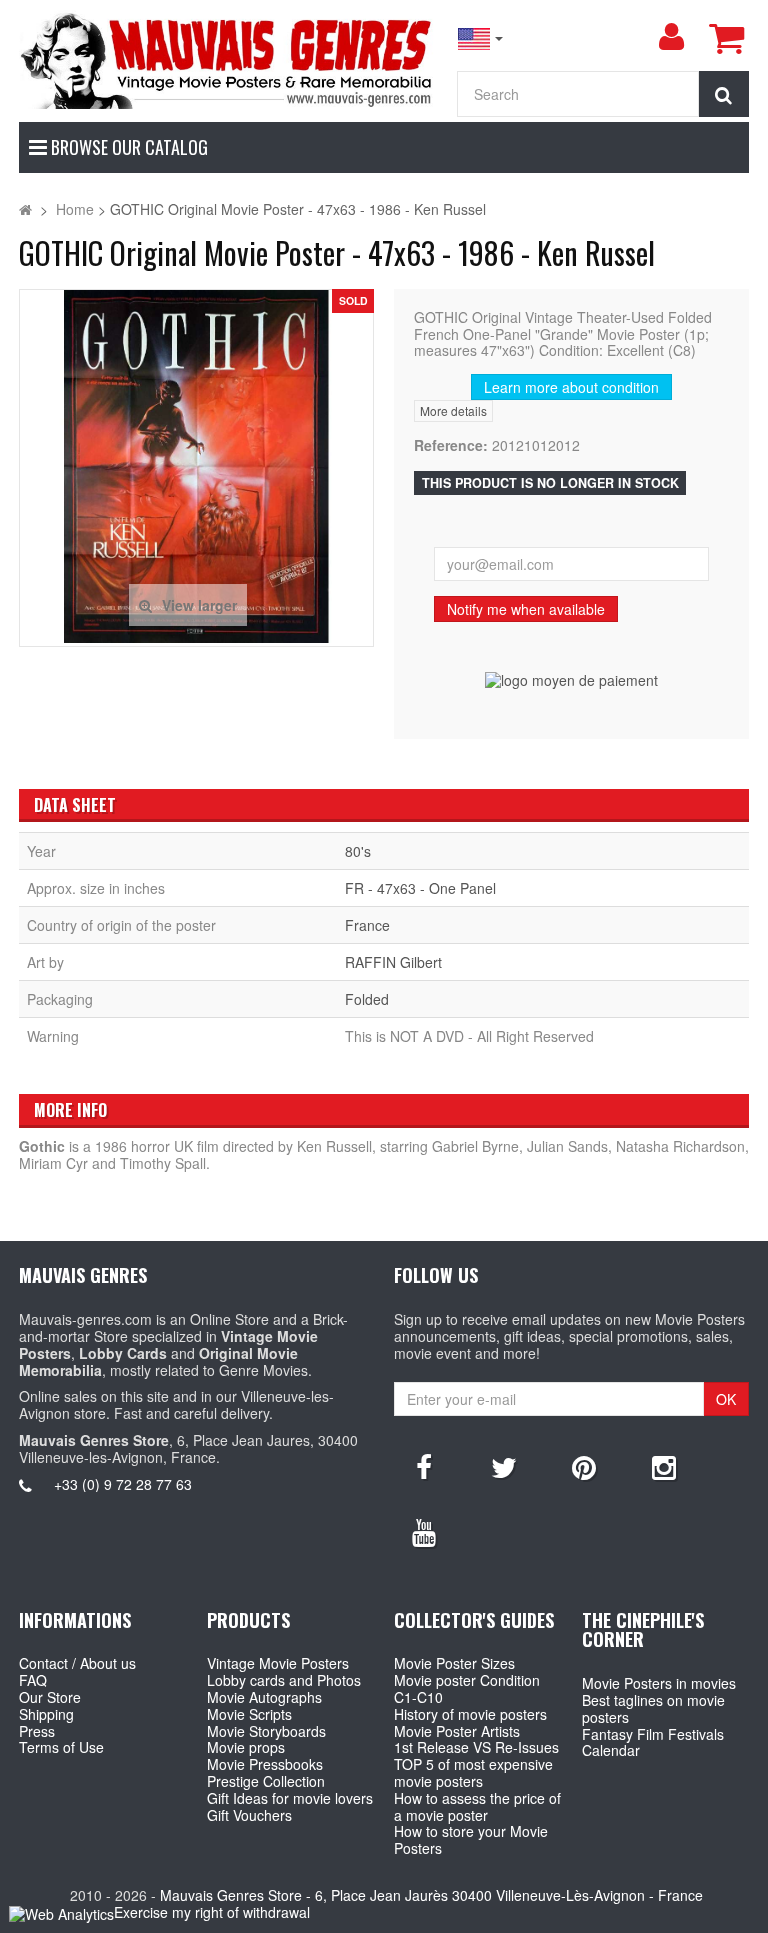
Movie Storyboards (266, 1731)
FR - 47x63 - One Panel (420, 888)
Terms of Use (61, 1747)
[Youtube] (424, 1531)
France (367, 925)
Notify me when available (526, 609)
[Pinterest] (584, 1466)
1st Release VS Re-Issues (476, 1747)
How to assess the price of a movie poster (477, 1806)
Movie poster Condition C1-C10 (467, 1688)
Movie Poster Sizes (454, 1663)
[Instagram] (664, 1466)
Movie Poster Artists (457, 1731)
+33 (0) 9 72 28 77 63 (123, 1484)
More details (453, 410)
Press (37, 1731)
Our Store (50, 1697)
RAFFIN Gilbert (393, 962)
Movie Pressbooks (265, 1764)
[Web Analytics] (61, 1913)
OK (726, 1399)
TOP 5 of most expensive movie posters (473, 1772)
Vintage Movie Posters (278, 1663)
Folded (367, 999)
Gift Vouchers (249, 1815)
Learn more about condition (571, 387)
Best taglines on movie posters (653, 1708)
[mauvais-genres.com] (227, 59)
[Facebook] (424, 1466)
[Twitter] (504, 1466)
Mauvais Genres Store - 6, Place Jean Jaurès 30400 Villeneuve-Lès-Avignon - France (431, 1895)
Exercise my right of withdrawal (212, 1912)
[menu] (671, 37)
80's (358, 851)
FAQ (33, 1680)
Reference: (451, 445)
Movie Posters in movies (659, 1683)
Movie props (246, 1747)
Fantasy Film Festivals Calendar (653, 1742)
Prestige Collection (266, 1781)
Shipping (46, 1714)
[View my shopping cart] (726, 38)
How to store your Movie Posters (471, 1839)
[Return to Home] (25, 209)
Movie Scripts (249, 1714)
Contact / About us (77, 1663)
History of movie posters (470, 1714)
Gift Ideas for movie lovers (290, 1798)
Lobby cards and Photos (284, 1680)
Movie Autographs (264, 1697)
